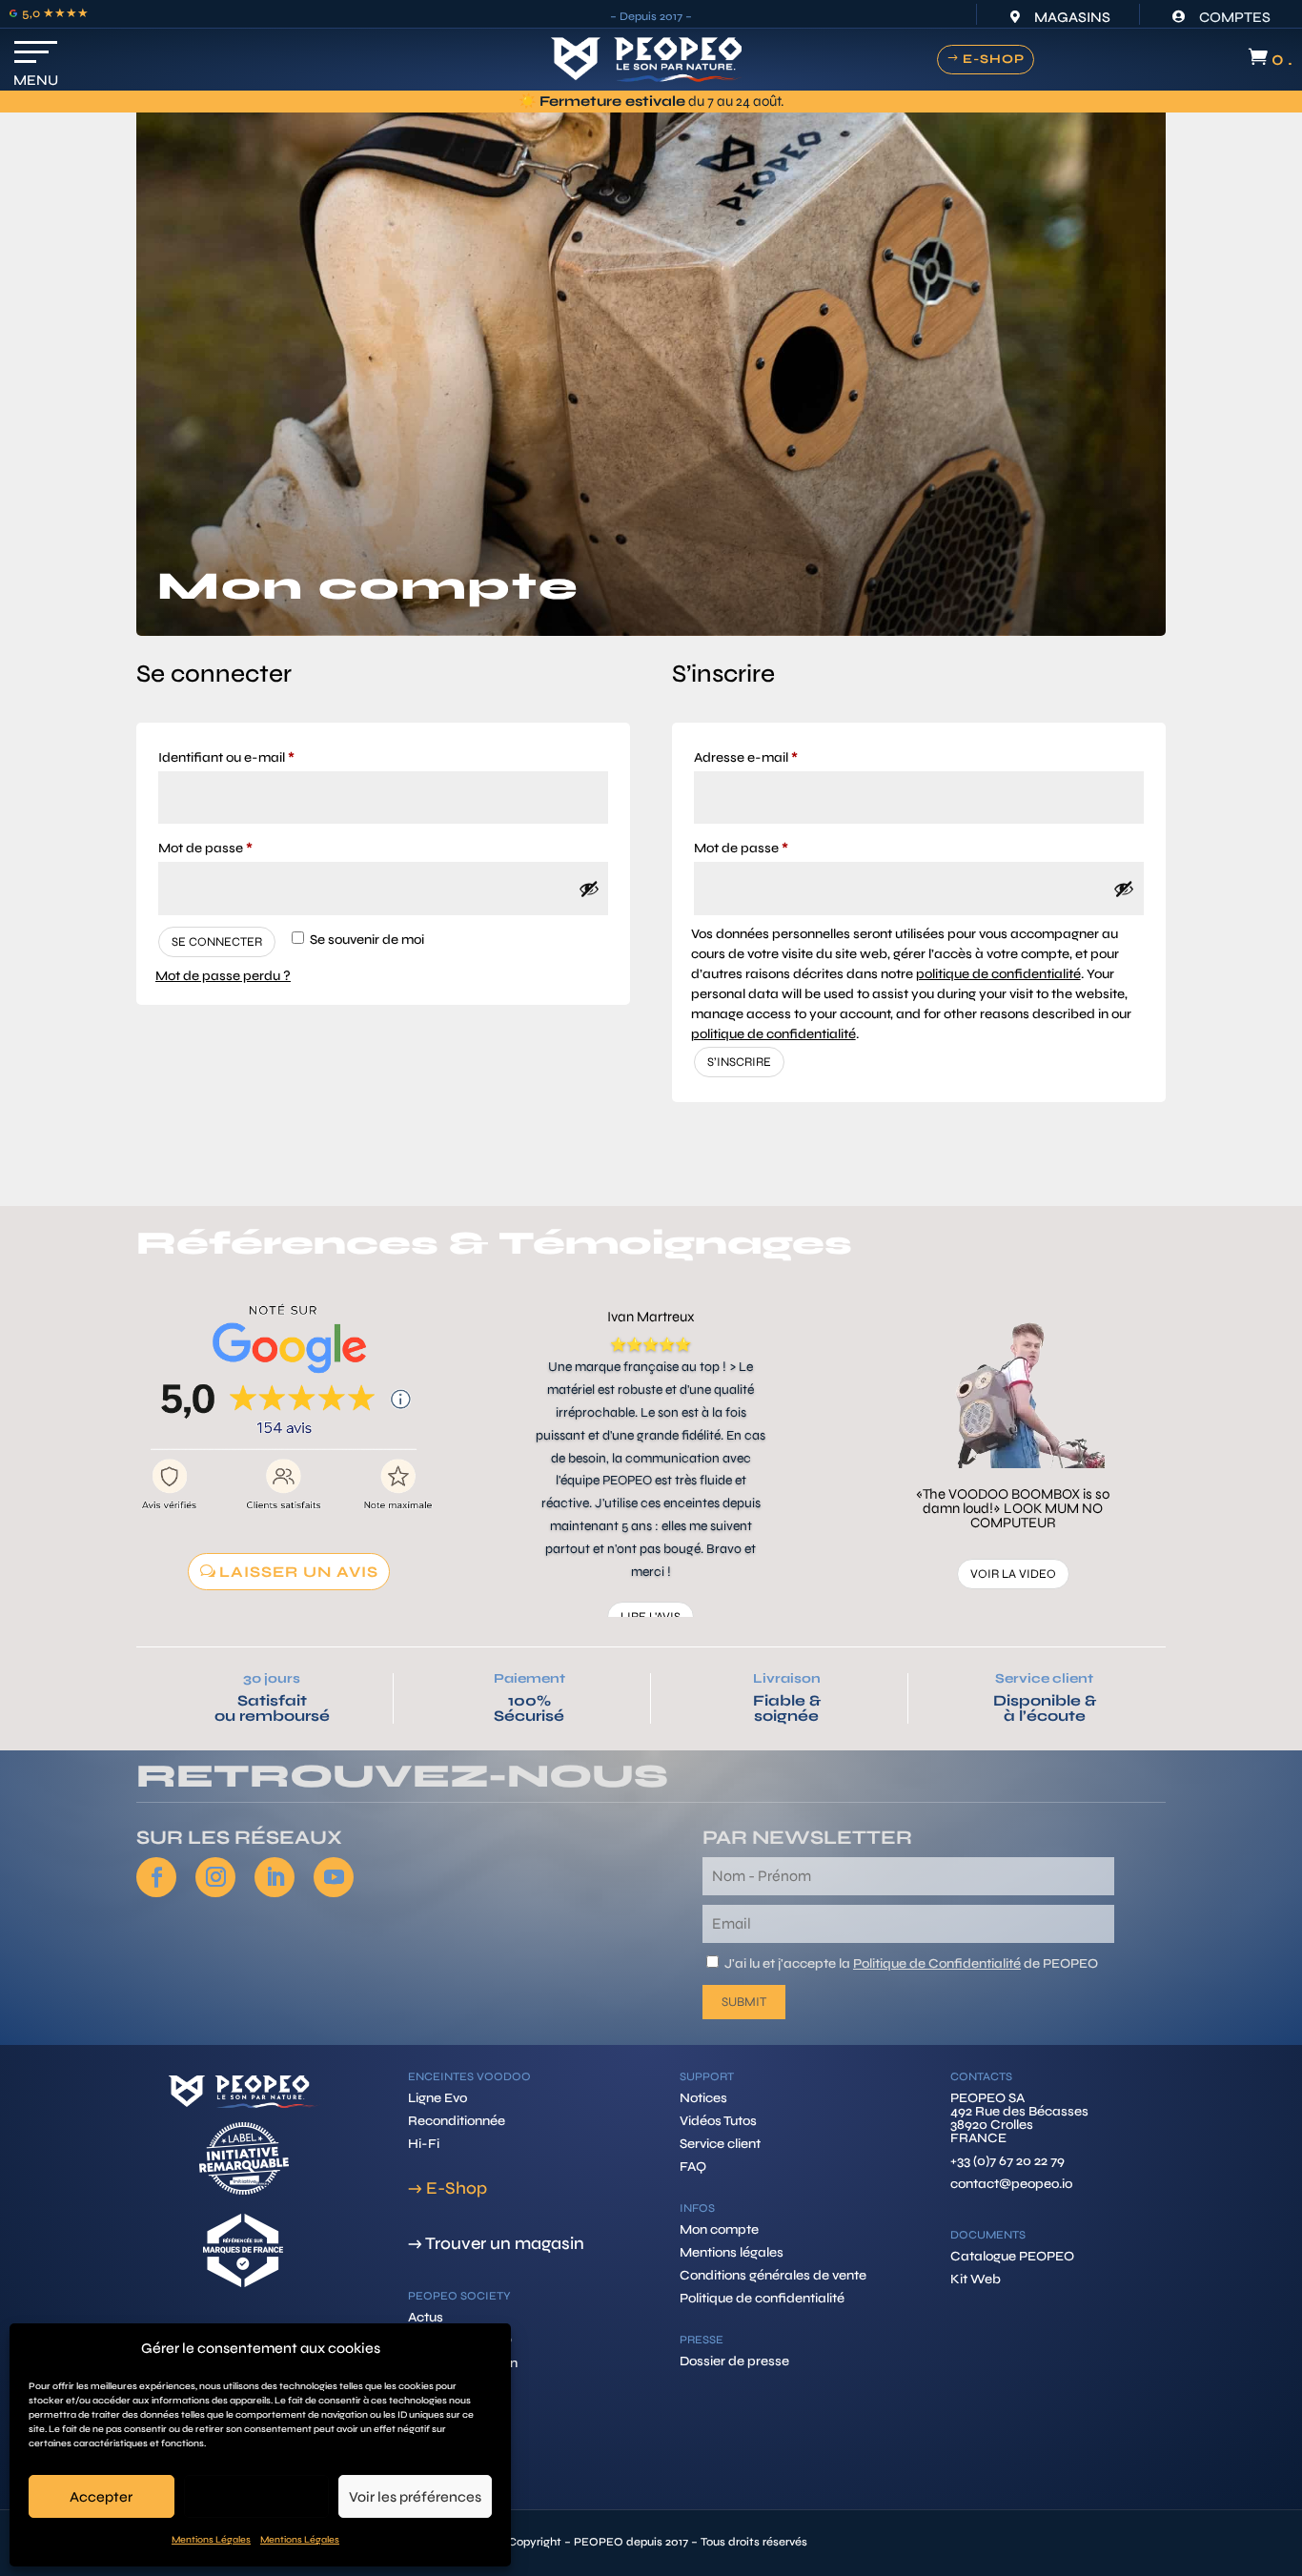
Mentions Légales (211, 2540)
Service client (1044, 1678)
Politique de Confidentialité (937, 1963)
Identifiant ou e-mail (260, 757)
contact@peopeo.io (1011, 2184)
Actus (426, 2317)
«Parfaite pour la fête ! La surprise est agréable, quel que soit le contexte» (1013, 1437)
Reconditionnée (457, 2121)
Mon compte (719, 2229)
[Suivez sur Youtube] (334, 1877)
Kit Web (976, 2279)
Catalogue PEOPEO (1012, 2256)
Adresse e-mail (780, 757)
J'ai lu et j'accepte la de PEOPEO (911, 1963)
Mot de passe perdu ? (223, 976)
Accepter (101, 2497)
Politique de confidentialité (762, 2298)
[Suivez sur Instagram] (215, 1877)
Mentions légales (732, 2252)
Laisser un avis (299, 1572)
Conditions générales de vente (773, 2275)
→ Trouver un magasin (496, 2243)
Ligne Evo (437, 2098)
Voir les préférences (415, 2497)
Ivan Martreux (651, 1317)
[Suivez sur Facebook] (156, 1877)
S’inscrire (739, 1062)
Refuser (256, 2497)
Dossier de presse (734, 2361)
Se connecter (217, 942)
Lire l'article (1013, 1503)
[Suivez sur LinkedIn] (275, 1877)
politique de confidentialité (998, 974)
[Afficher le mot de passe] (589, 889)
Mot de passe (239, 848)
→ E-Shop (448, 2188)
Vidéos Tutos (718, 2121)
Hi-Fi (424, 2144)
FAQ (693, 2167)
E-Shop (994, 59)
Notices (703, 2098)
